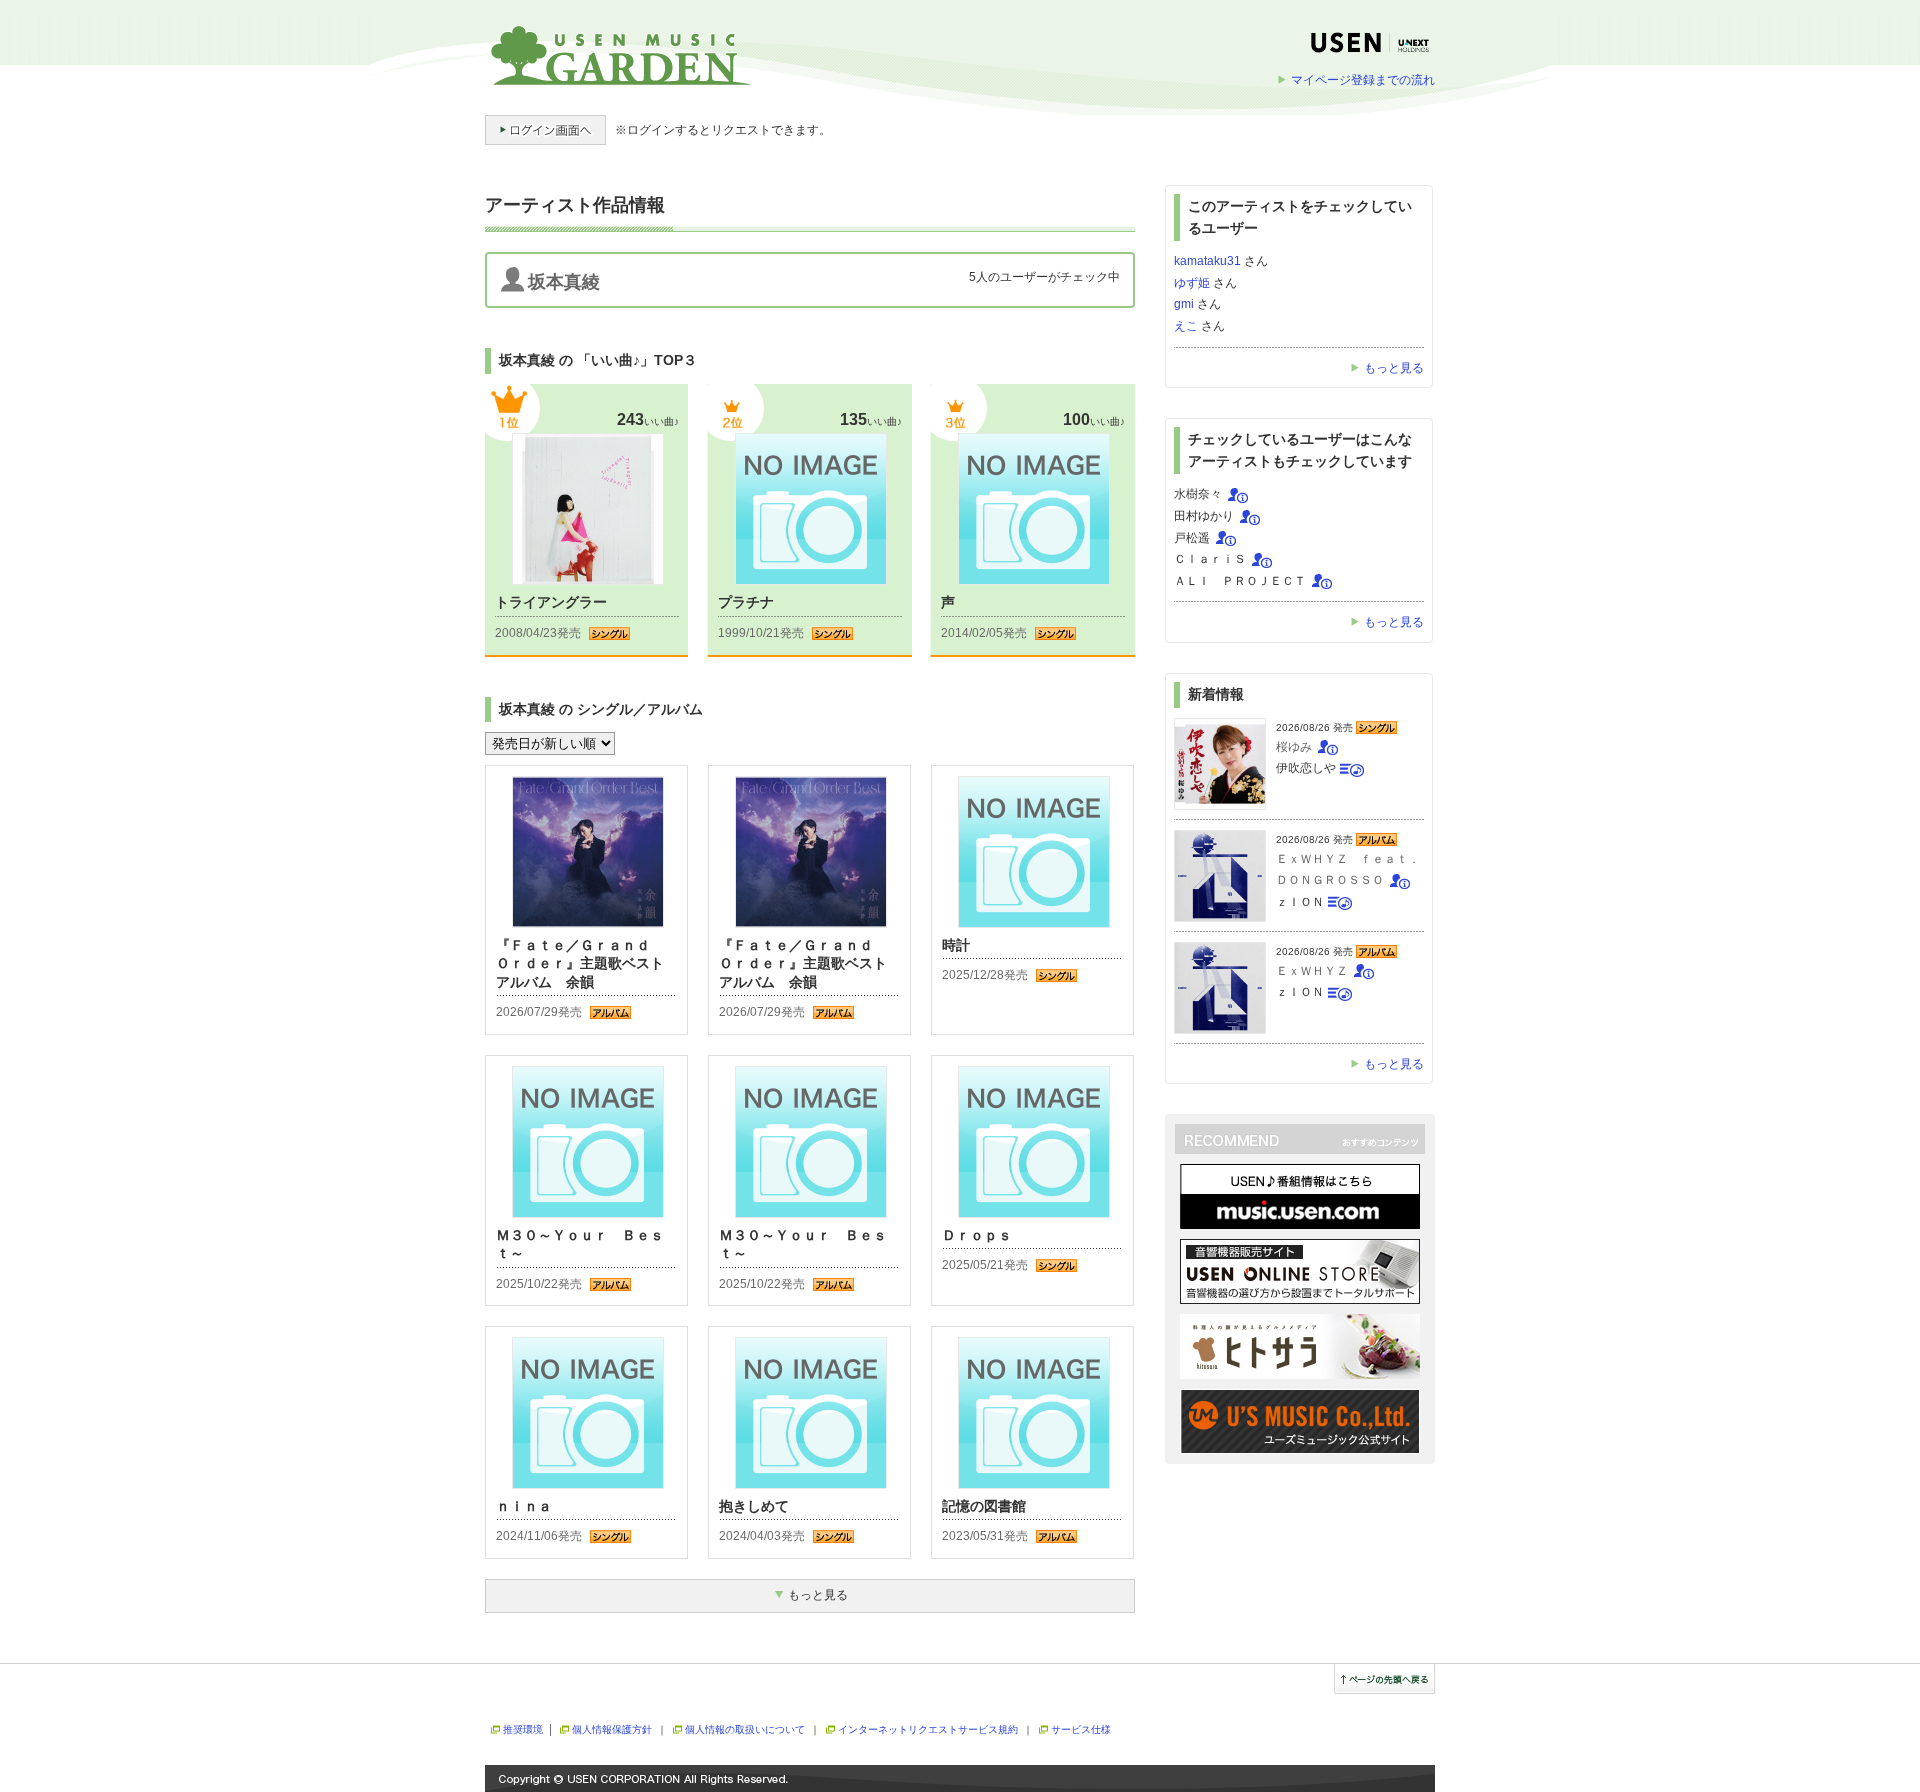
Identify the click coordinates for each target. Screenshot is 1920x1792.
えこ (1186, 326)
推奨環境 (523, 1729)
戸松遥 (1192, 538)
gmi (1184, 304)
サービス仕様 (1081, 1729)
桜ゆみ (1294, 747)
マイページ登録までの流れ (1363, 80)
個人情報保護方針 (612, 1729)
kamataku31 (1207, 261)
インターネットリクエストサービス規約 (928, 1729)
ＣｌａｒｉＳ (1210, 559)
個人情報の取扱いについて (745, 1729)
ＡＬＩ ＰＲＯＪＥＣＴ (1240, 581)
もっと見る (1394, 368)
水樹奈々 (1198, 494)
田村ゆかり (1204, 516)
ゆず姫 (1192, 283)
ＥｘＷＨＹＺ (1312, 971)
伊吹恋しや (1306, 768)
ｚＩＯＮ (1300, 902)
